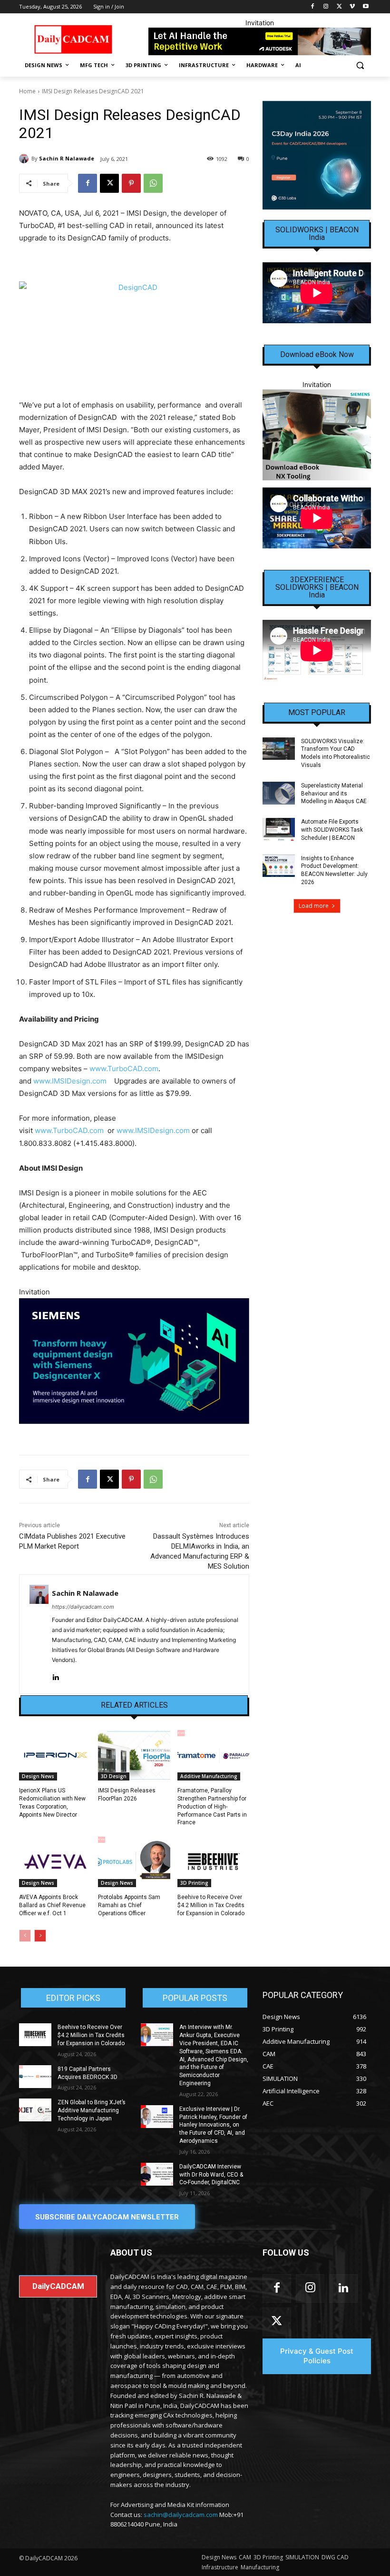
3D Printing (194, 1883)
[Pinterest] (131, 183)
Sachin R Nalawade (67, 158)
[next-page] (40, 1936)
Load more (314, 906)
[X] (339, 7)
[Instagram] (326, 7)
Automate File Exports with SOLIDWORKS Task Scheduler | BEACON (332, 830)
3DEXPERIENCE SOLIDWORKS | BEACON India (317, 587)
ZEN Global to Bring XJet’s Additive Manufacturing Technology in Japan (92, 2110)
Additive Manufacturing (209, 1776)
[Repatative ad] (260, 41)
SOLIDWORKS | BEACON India (317, 234)
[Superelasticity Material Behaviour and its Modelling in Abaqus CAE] (279, 793)
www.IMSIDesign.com (70, 1081)
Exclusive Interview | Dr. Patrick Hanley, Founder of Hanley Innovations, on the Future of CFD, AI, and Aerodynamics (213, 2125)
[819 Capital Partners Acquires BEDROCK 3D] (35, 2077)
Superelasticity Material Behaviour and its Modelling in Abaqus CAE (334, 794)
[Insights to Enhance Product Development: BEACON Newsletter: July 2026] (279, 866)
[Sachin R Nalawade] (25, 159)
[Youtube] (366, 7)
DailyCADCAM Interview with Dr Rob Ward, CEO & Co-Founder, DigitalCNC (211, 2175)
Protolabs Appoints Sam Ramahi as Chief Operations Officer (129, 1905)
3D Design (114, 1776)
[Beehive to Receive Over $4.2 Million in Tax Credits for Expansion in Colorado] (213, 1862)
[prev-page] (25, 1936)
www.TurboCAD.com (124, 1069)
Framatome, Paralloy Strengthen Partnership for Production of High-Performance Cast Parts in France (212, 1806)
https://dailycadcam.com (83, 1607)
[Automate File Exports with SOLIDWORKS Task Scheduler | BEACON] (279, 829)
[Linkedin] (55, 1675)
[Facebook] (313, 7)
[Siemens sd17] (134, 1361)
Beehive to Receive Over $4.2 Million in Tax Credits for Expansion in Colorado (211, 1905)
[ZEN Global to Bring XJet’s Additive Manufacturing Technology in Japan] (35, 2110)
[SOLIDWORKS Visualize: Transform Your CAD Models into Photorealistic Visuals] (279, 749)
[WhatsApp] (153, 183)
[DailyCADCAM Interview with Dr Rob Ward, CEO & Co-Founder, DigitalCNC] (157, 2174)
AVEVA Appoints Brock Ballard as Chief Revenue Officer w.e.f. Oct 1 (52, 1905)
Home (27, 91)
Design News (38, 1776)
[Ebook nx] (317, 435)
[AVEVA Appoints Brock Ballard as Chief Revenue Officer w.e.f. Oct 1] (55, 1862)
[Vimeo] (352, 7)
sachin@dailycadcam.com (181, 2515)
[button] (360, 65)
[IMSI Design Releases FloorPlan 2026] (134, 1755)
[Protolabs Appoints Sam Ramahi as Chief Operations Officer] (134, 1862)
